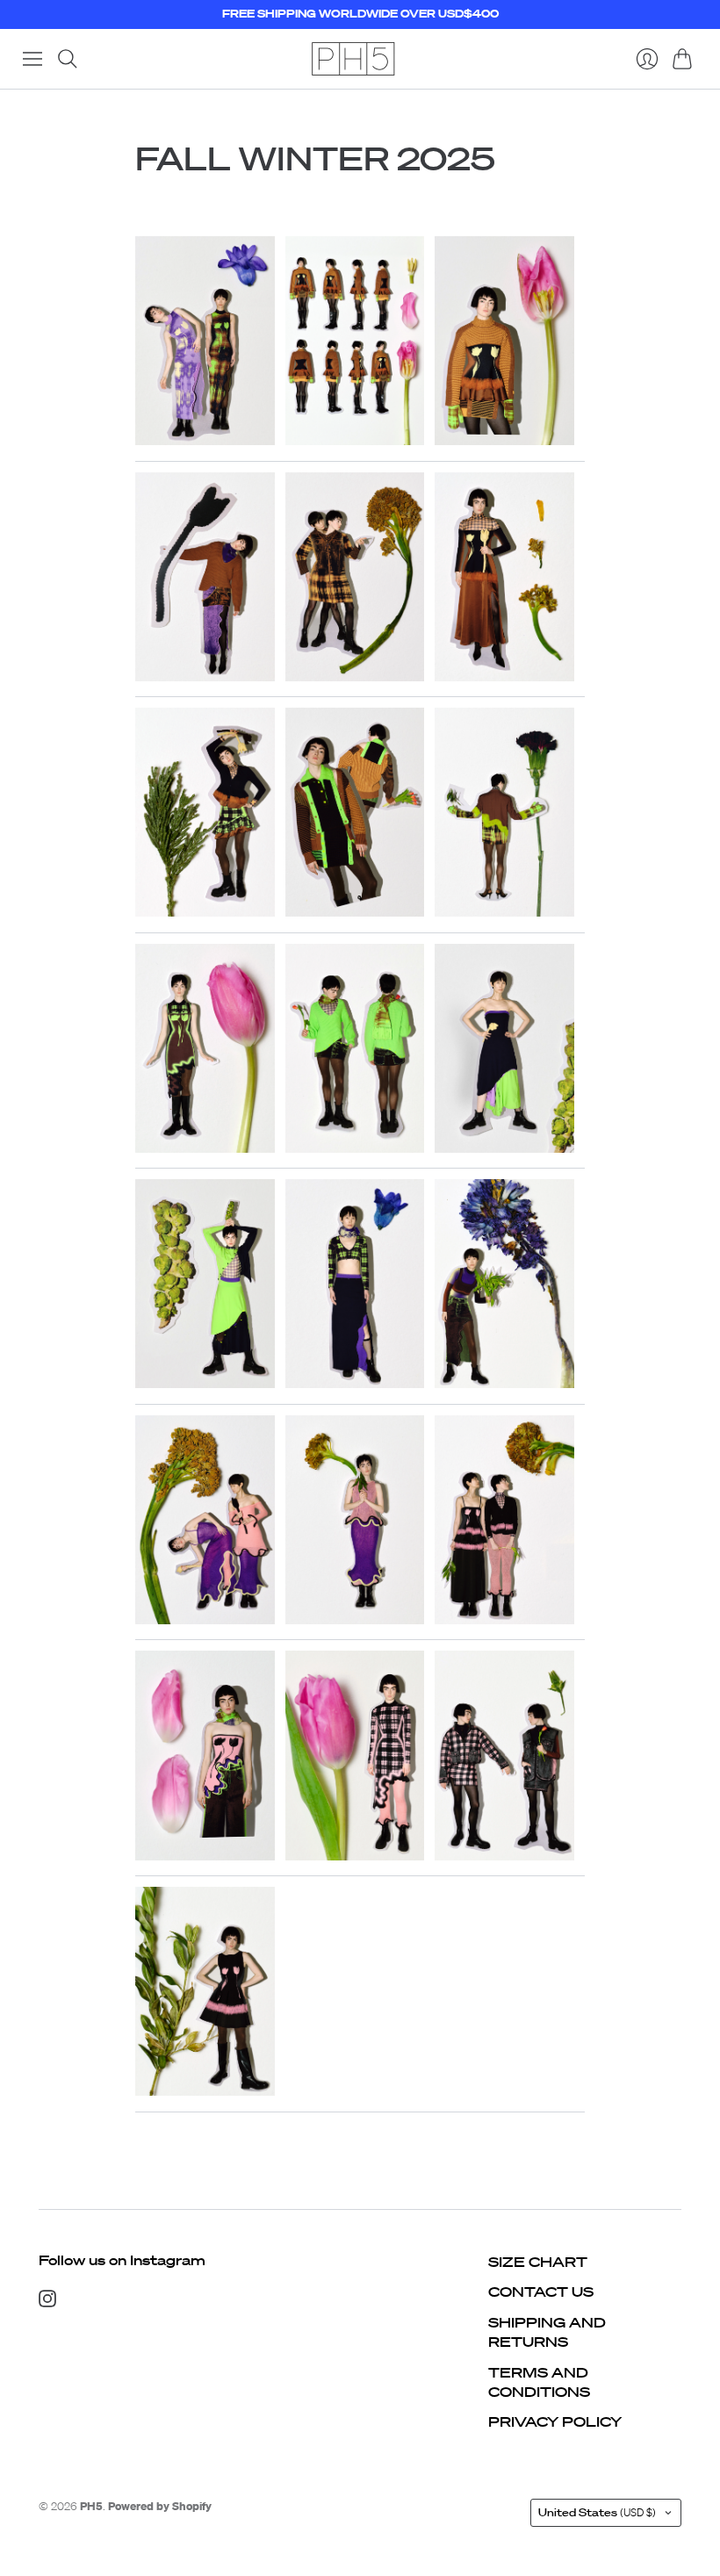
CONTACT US (541, 2292)
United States (597, 2512)
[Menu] (32, 59)
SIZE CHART (538, 2262)
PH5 (91, 2506)
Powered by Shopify (160, 2506)
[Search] (68, 59)
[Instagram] (47, 2302)
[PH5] (353, 59)
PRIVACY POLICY (555, 2421)
